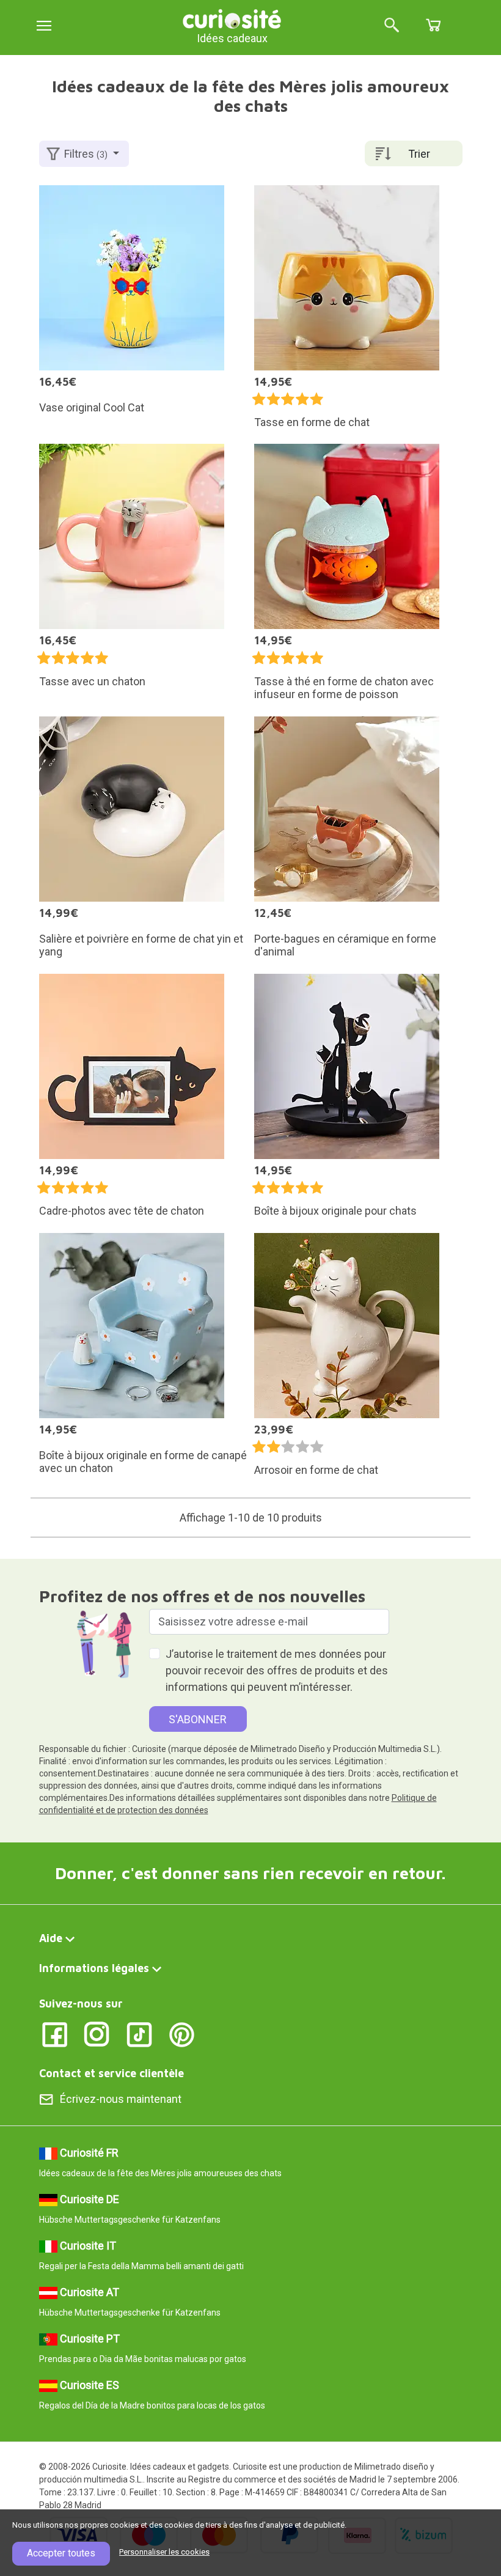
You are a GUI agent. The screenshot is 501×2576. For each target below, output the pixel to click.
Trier (419, 154)
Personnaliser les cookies (164, 2552)
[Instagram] (97, 2033)
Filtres (86, 154)
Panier (433, 25)
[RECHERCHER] (392, 26)
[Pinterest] (182, 2033)
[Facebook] (55, 2033)
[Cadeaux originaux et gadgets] (232, 18)
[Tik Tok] (140, 2033)
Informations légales (94, 1968)
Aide (51, 1938)
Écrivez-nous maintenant (121, 2099)
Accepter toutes (61, 2553)
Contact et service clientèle (112, 2073)
